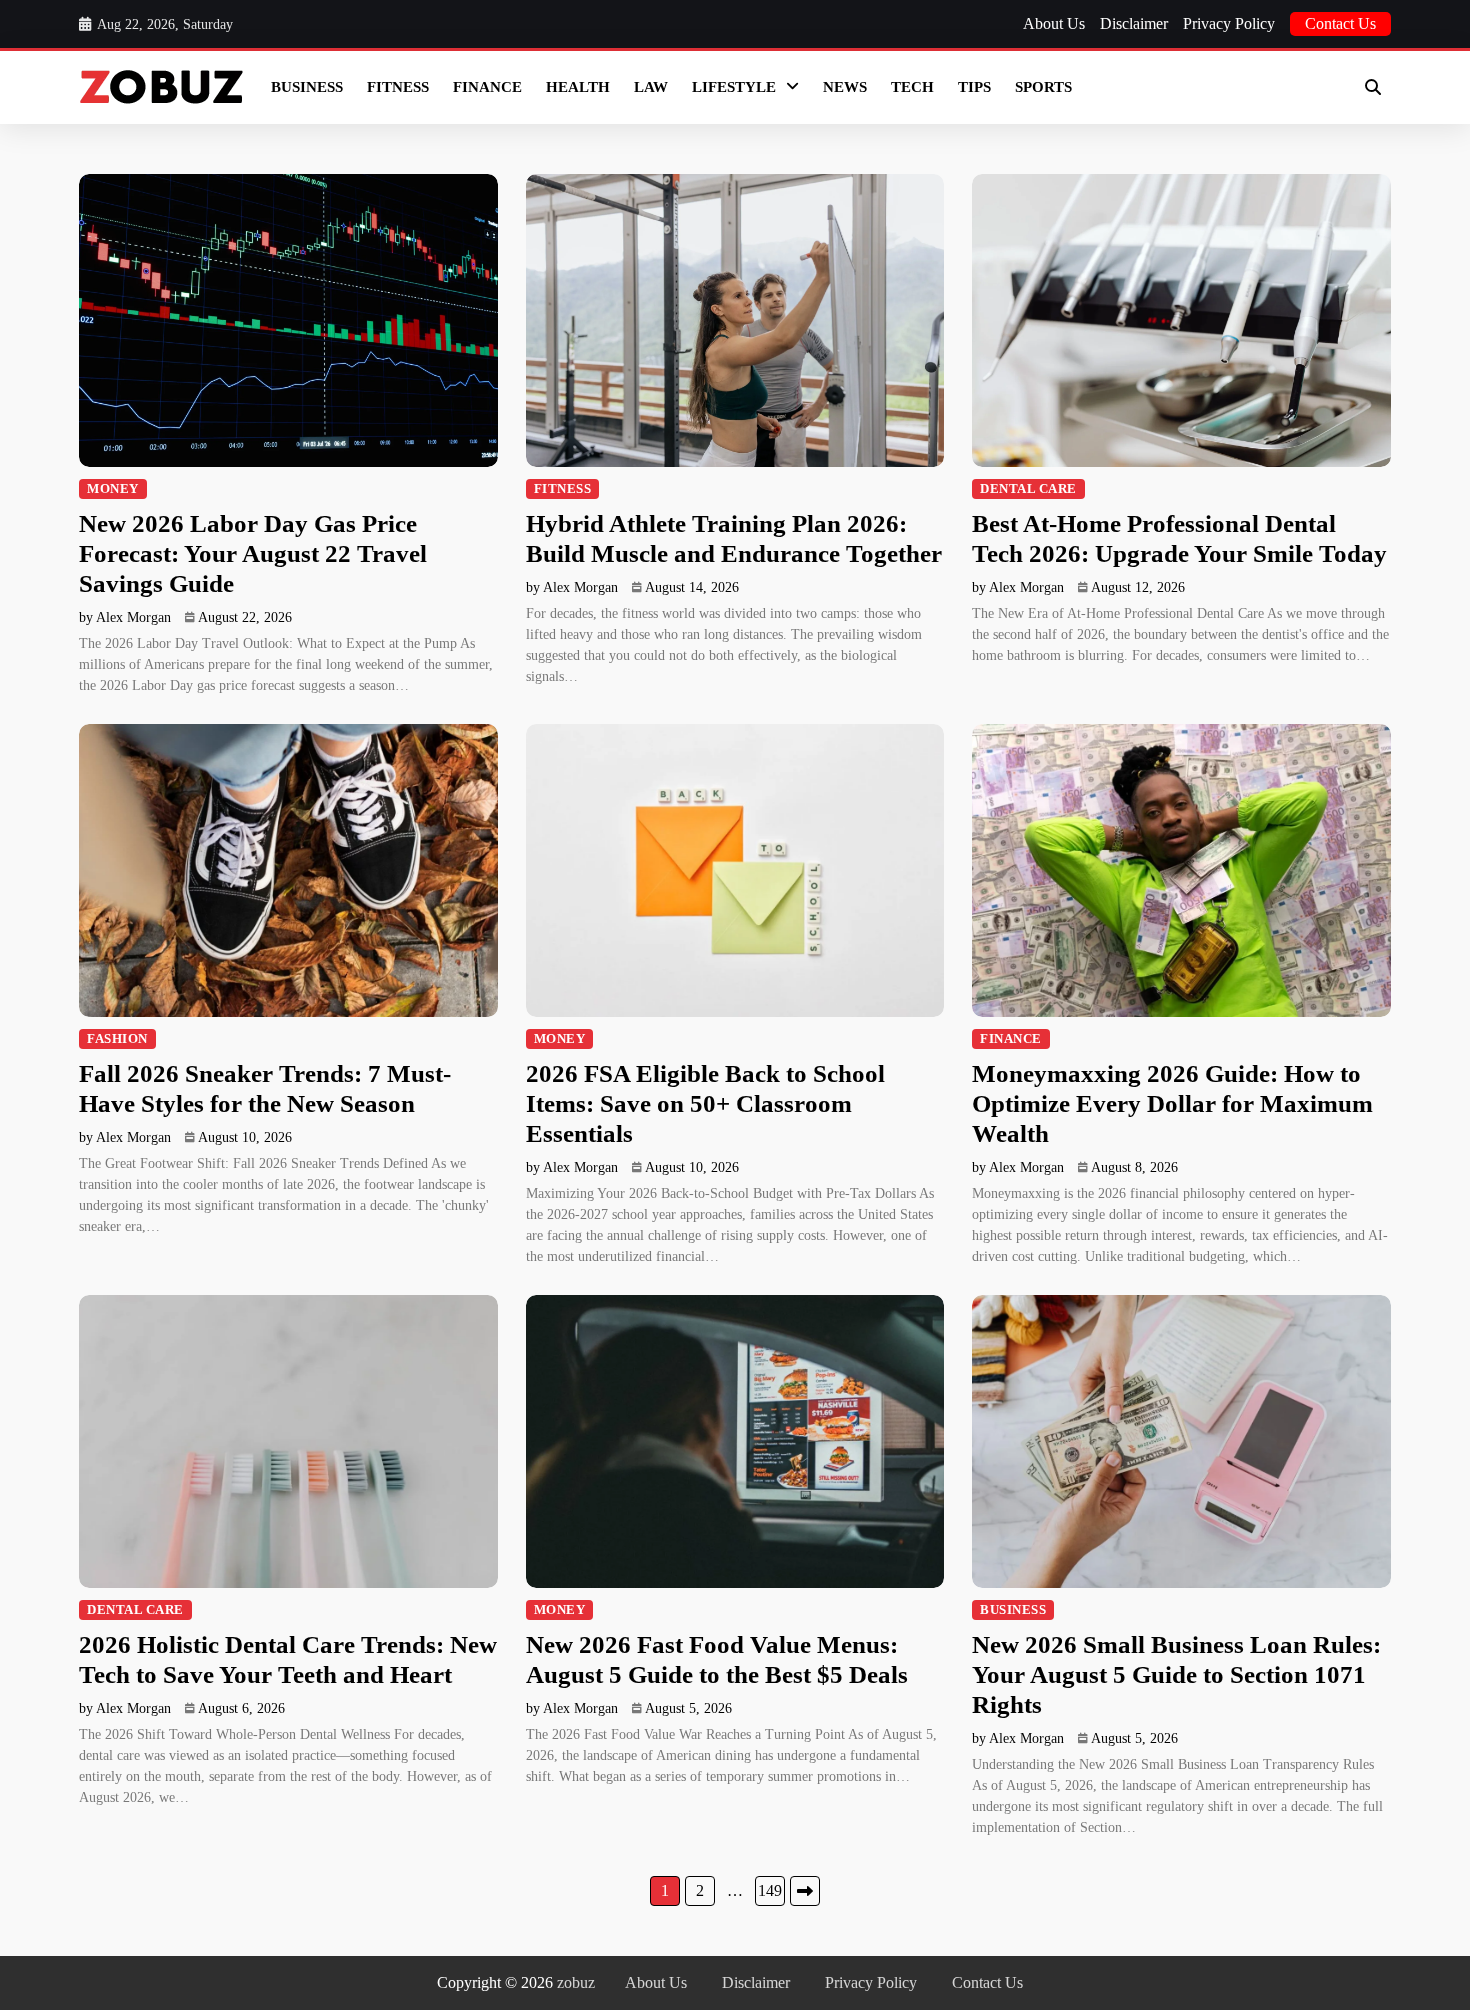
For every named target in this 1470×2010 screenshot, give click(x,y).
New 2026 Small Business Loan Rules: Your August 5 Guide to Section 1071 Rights (1176, 1674)
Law (651, 87)
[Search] (1373, 87)
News (845, 87)
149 (770, 1890)
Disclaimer (1134, 23)
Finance (487, 87)
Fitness (398, 87)
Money (113, 489)
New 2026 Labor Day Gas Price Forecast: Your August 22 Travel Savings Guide (253, 553)
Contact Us (1340, 23)
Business (307, 87)
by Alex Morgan (125, 617)
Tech (912, 87)
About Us (1054, 23)
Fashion (117, 1039)
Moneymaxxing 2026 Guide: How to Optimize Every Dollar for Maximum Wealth (1172, 1103)
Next (805, 1891)
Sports (1043, 87)
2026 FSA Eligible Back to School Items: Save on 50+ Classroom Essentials (705, 1103)
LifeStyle (734, 87)
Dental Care (1028, 489)
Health (578, 87)
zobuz (576, 1982)
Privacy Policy (1229, 23)
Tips (974, 87)
